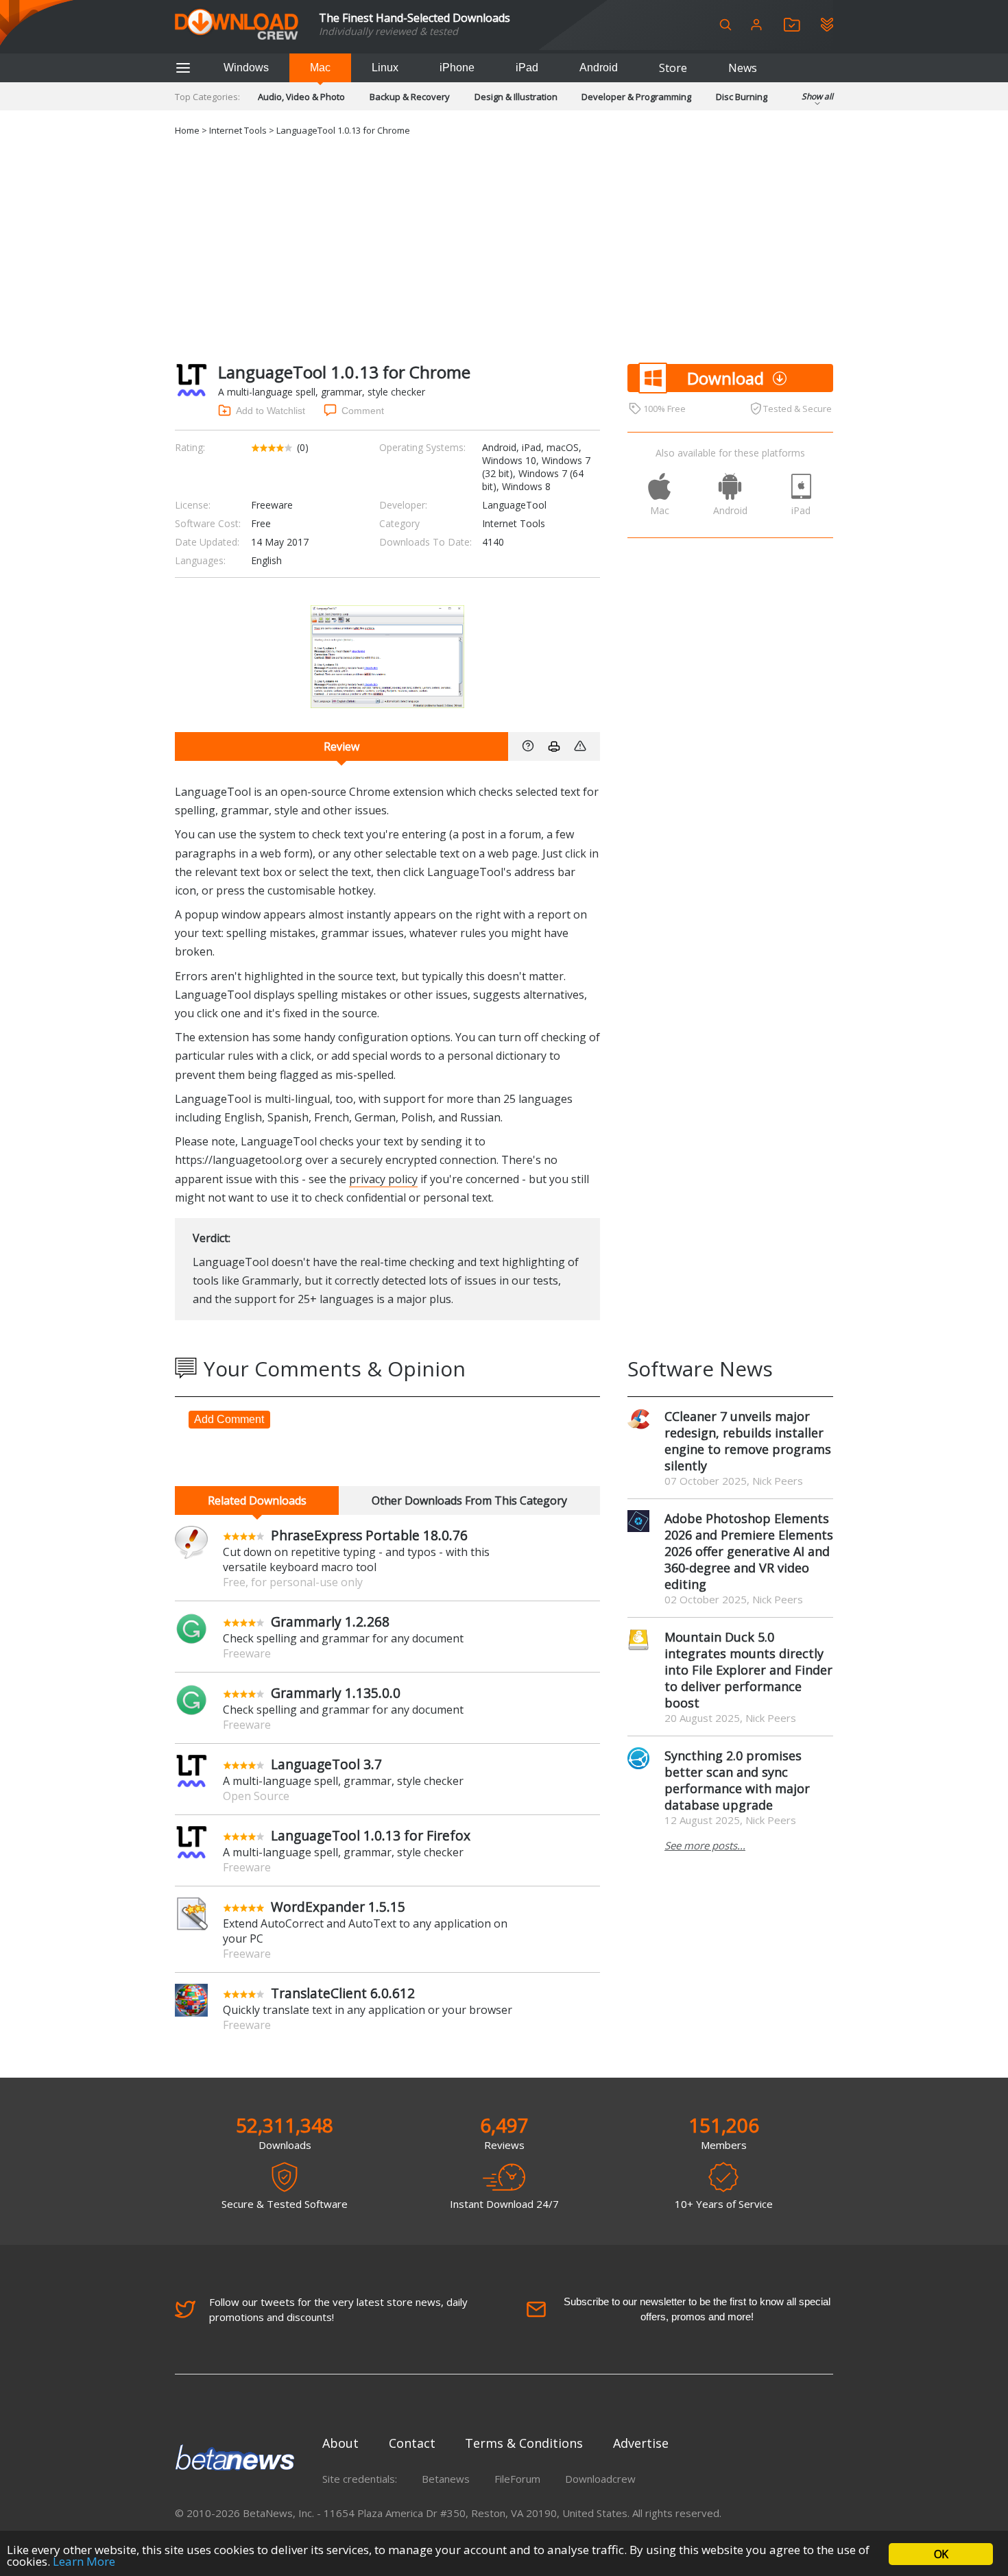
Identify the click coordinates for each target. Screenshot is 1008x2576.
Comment (363, 411)
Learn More (84, 2561)
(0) (303, 447)
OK (941, 2554)
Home (187, 130)
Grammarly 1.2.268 (330, 1621)
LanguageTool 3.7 (326, 1764)
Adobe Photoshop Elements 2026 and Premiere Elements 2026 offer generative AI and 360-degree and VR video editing (749, 1551)
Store (673, 68)
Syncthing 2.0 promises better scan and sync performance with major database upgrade (737, 1780)
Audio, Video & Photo (301, 97)
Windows (246, 68)
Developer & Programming (636, 97)
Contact (412, 2443)
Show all (817, 96)
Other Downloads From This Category (469, 1500)
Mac (320, 68)
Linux (385, 68)
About (340, 2443)
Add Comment (229, 1419)
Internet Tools (238, 130)
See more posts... (705, 1845)
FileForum (517, 2479)
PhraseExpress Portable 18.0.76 (369, 1535)
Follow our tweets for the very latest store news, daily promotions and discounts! (338, 2309)
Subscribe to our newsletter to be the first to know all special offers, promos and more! (697, 2309)
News (743, 68)
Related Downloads (257, 1500)
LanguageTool (514, 505)
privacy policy (383, 1179)
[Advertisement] (504, 247)
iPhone (457, 68)
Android (599, 68)
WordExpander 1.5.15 (338, 1907)
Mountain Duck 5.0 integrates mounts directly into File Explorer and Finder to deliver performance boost (748, 1670)
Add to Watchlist (271, 411)
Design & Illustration (516, 97)
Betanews (446, 2479)
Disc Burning (742, 97)
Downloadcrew (600, 2479)
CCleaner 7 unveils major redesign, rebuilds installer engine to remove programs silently (748, 1441)
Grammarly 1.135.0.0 (336, 1693)
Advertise (641, 2443)
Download (725, 378)
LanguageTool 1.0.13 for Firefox (371, 1835)
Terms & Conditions (524, 2443)
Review (341, 746)
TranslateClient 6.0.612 (343, 1993)
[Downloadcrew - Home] (237, 25)
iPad (527, 68)
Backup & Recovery (410, 97)
